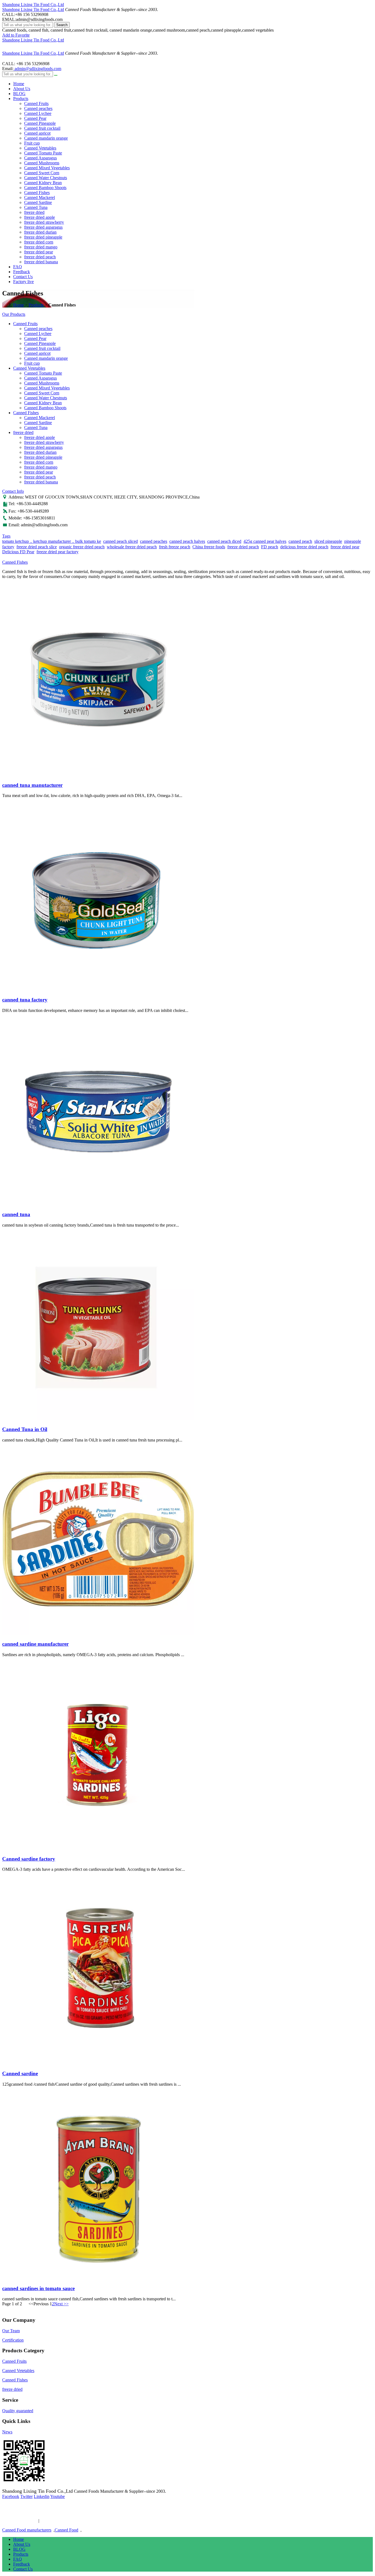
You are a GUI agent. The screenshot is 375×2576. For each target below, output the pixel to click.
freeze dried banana (41, 262)
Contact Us (23, 277)
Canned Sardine (38, 202)
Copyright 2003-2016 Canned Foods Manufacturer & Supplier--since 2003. (68, 2511)
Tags (6, 536)
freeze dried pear (39, 252)
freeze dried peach (40, 257)
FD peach (270, 547)
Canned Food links (19, 2521)
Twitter (26, 2496)
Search (62, 25)
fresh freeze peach (175, 547)
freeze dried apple (40, 217)
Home (19, 84)
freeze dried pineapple (43, 237)
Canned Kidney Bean (43, 183)
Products (21, 99)
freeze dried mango (41, 247)
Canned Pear (35, 118)
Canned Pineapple (40, 123)
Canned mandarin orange (46, 138)
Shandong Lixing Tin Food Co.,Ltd (33, 5)
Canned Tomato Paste (43, 153)
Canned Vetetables (40, 148)
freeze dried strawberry (44, 222)
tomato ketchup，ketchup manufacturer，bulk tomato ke (52, 541)
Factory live (23, 282)
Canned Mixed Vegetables (47, 168)
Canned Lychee (38, 113)
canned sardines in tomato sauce (38, 2288)
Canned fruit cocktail (42, 128)
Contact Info (13, 491)
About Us (22, 89)
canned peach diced (224, 541)
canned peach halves (187, 541)
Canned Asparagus (40, 158)
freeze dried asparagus (43, 227)
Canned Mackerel (40, 197)
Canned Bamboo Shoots (45, 188)
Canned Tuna (36, 207)
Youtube (58, 2496)
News (7, 2432)
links (47, 2521)
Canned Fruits (36, 103)
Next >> (61, 2304)
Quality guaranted (18, 2411)
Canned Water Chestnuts (46, 178)
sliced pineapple (328, 541)
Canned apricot (37, 133)
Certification (13, 2340)
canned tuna (16, 1214)
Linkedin (42, 2496)
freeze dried (34, 212)
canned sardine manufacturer (35, 1644)
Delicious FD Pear (18, 552)
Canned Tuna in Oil (25, 1429)
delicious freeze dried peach (304, 547)
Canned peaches (38, 108)
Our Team (11, 2331)
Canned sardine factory (29, 1859)
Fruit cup (32, 143)
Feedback (22, 272)
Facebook (11, 2496)
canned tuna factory (25, 1000)
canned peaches (154, 541)
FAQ (18, 267)
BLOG (19, 94)
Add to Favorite (16, 35)
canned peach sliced (121, 541)
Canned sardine (20, 2073)
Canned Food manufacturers (27, 2530)
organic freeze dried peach (82, 547)
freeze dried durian (40, 232)
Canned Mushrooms (42, 163)
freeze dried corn (39, 242)
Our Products (14, 314)
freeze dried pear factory (58, 552)
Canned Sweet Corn (42, 173)
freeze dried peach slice (37, 547)
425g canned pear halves (265, 541)
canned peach (300, 541)
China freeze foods (209, 547)
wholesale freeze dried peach (132, 547)
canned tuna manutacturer (32, 785)
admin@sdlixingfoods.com (37, 69)
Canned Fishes (37, 193)
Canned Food (66, 2530)
